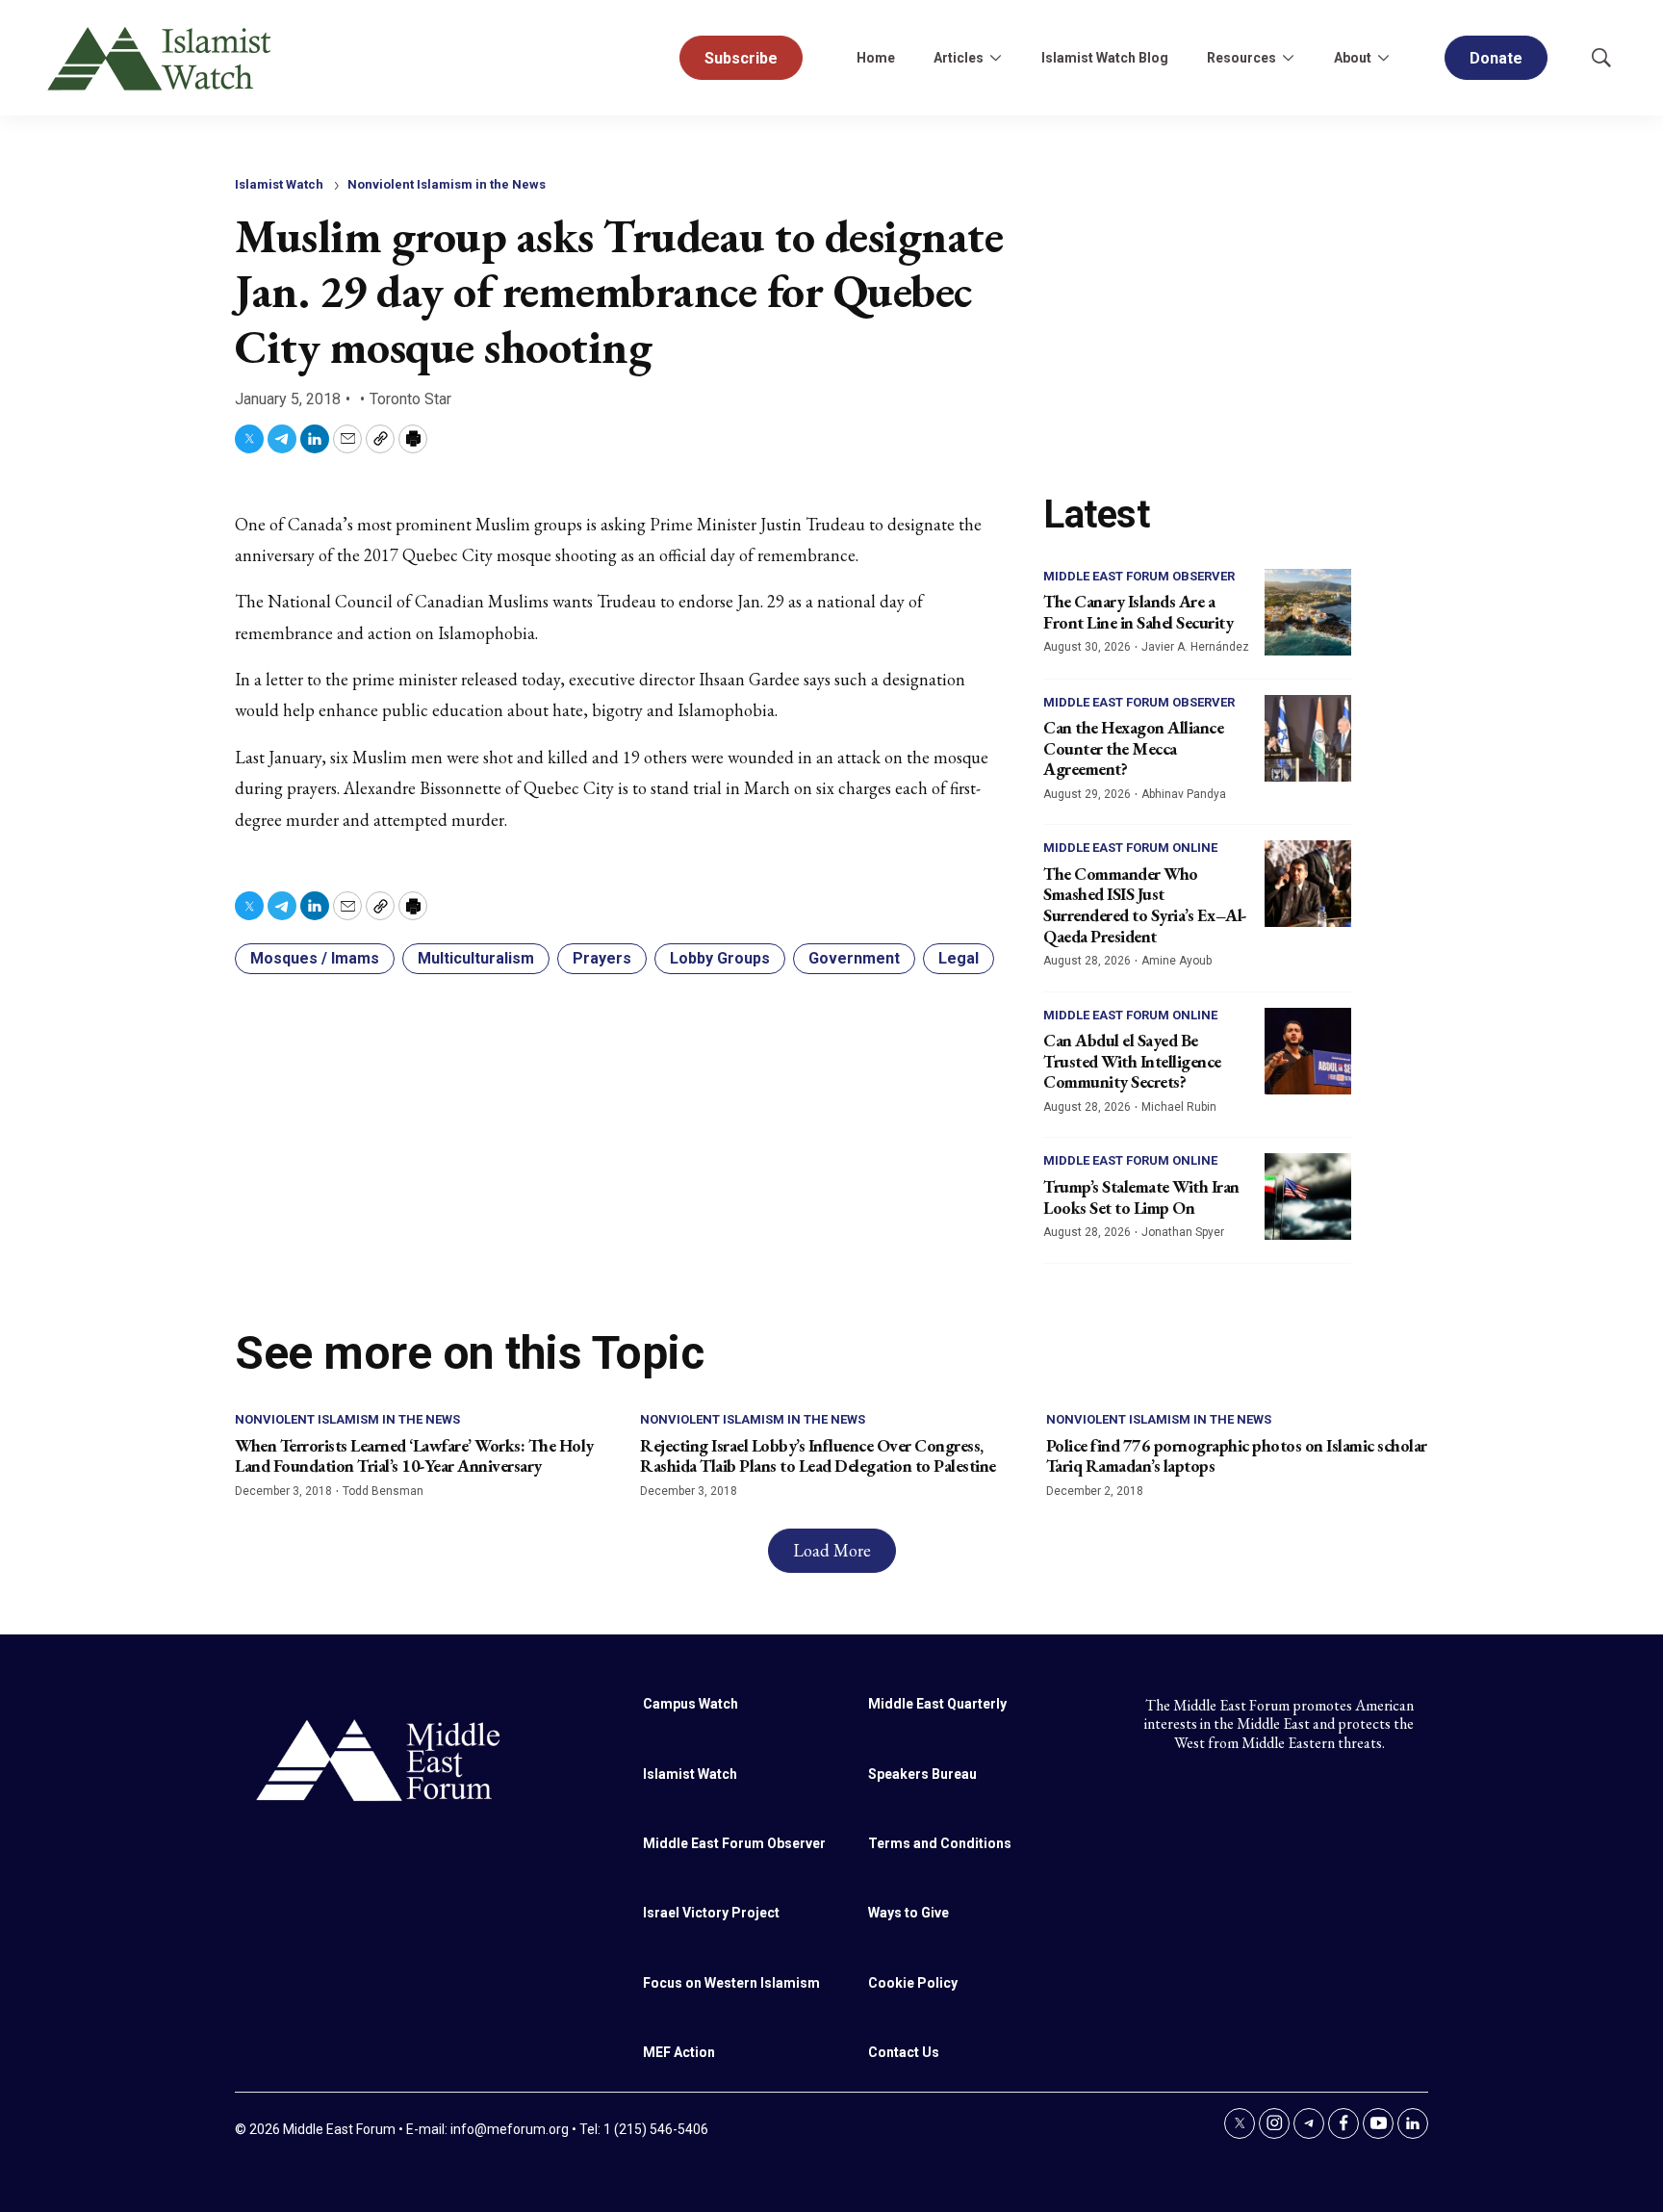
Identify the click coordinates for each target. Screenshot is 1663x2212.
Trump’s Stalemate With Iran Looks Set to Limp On (1141, 1197)
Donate (1496, 58)
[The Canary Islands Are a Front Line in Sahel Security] (1308, 612)
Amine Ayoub (1177, 961)
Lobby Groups (720, 958)
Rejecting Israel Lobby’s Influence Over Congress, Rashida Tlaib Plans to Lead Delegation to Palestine (818, 1456)
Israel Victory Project (711, 1913)
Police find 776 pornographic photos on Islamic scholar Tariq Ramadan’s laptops (1237, 1456)
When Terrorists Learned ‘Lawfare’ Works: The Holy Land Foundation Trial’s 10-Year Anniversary (414, 1456)
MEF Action (679, 2052)
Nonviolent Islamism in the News (447, 184)
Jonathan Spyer (1183, 1232)
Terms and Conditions (940, 1843)
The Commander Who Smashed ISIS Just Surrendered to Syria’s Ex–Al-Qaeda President (1145, 905)
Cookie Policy (913, 1983)
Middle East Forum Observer (1139, 576)
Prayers (602, 958)
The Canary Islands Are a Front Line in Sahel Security (1138, 612)
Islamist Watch (279, 184)
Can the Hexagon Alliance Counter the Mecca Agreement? (1133, 748)
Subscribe (741, 58)
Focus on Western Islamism (731, 1983)
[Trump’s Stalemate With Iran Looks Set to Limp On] (1308, 1196)
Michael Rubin (1179, 1107)
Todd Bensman (383, 1491)
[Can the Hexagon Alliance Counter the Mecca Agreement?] (1308, 738)
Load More (832, 1550)
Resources (1241, 58)
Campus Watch (691, 1704)
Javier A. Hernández (1195, 647)
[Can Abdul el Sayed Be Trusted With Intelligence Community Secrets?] (1308, 1051)
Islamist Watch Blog (1105, 58)
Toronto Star (410, 399)
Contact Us (904, 2052)
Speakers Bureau (922, 1774)
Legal (959, 958)
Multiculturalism (476, 958)
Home (876, 58)
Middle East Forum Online (1130, 848)
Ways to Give (908, 1913)
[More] (995, 58)
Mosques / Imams (315, 958)
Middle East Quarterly (937, 1704)
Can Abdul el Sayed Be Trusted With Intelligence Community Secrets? (1132, 1061)
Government (854, 958)
